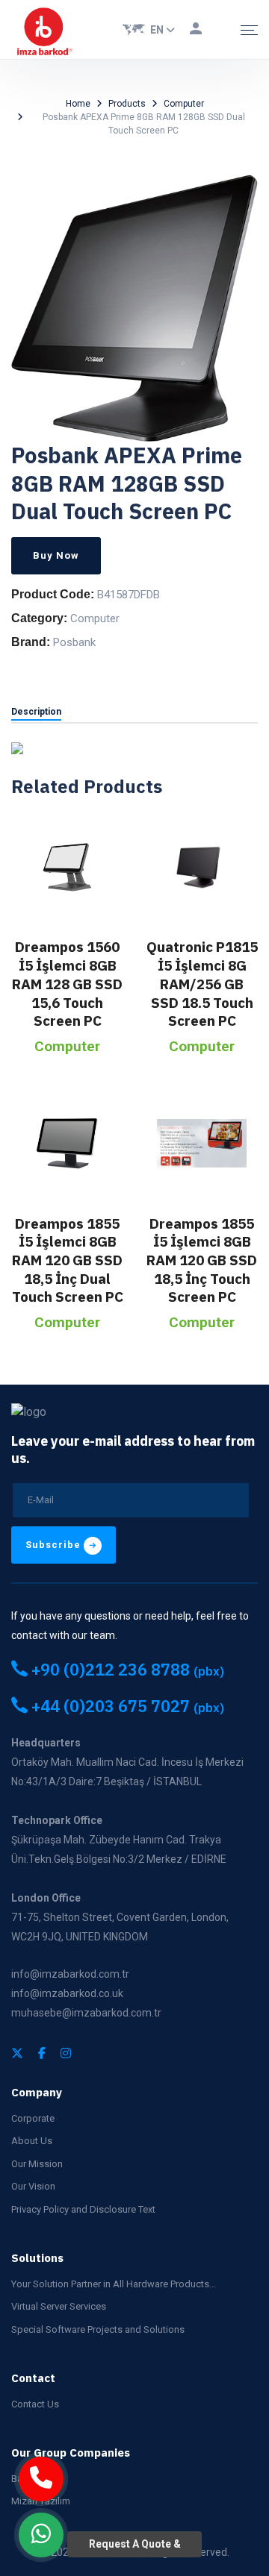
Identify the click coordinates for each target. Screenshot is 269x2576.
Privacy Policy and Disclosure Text (83, 2209)
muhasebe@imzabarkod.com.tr (86, 2013)
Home (78, 104)
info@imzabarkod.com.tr (70, 1974)
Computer (184, 104)
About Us (32, 2141)
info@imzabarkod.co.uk (67, 1993)
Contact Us (35, 2404)
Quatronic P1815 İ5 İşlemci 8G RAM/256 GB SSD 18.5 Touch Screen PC (202, 984)
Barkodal (31, 2479)
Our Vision (33, 2186)
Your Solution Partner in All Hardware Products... (114, 2284)
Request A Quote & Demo (135, 2548)
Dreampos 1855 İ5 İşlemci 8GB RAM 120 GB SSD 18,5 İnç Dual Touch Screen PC (68, 1260)
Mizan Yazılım (41, 2501)
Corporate (33, 2118)
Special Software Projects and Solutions (98, 2329)
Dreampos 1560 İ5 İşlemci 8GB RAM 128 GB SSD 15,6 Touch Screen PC (67, 984)
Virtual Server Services (59, 2306)
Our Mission (37, 2164)
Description (36, 712)
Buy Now (56, 555)
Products (127, 104)
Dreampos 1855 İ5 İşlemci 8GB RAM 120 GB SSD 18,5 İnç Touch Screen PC (202, 1260)
